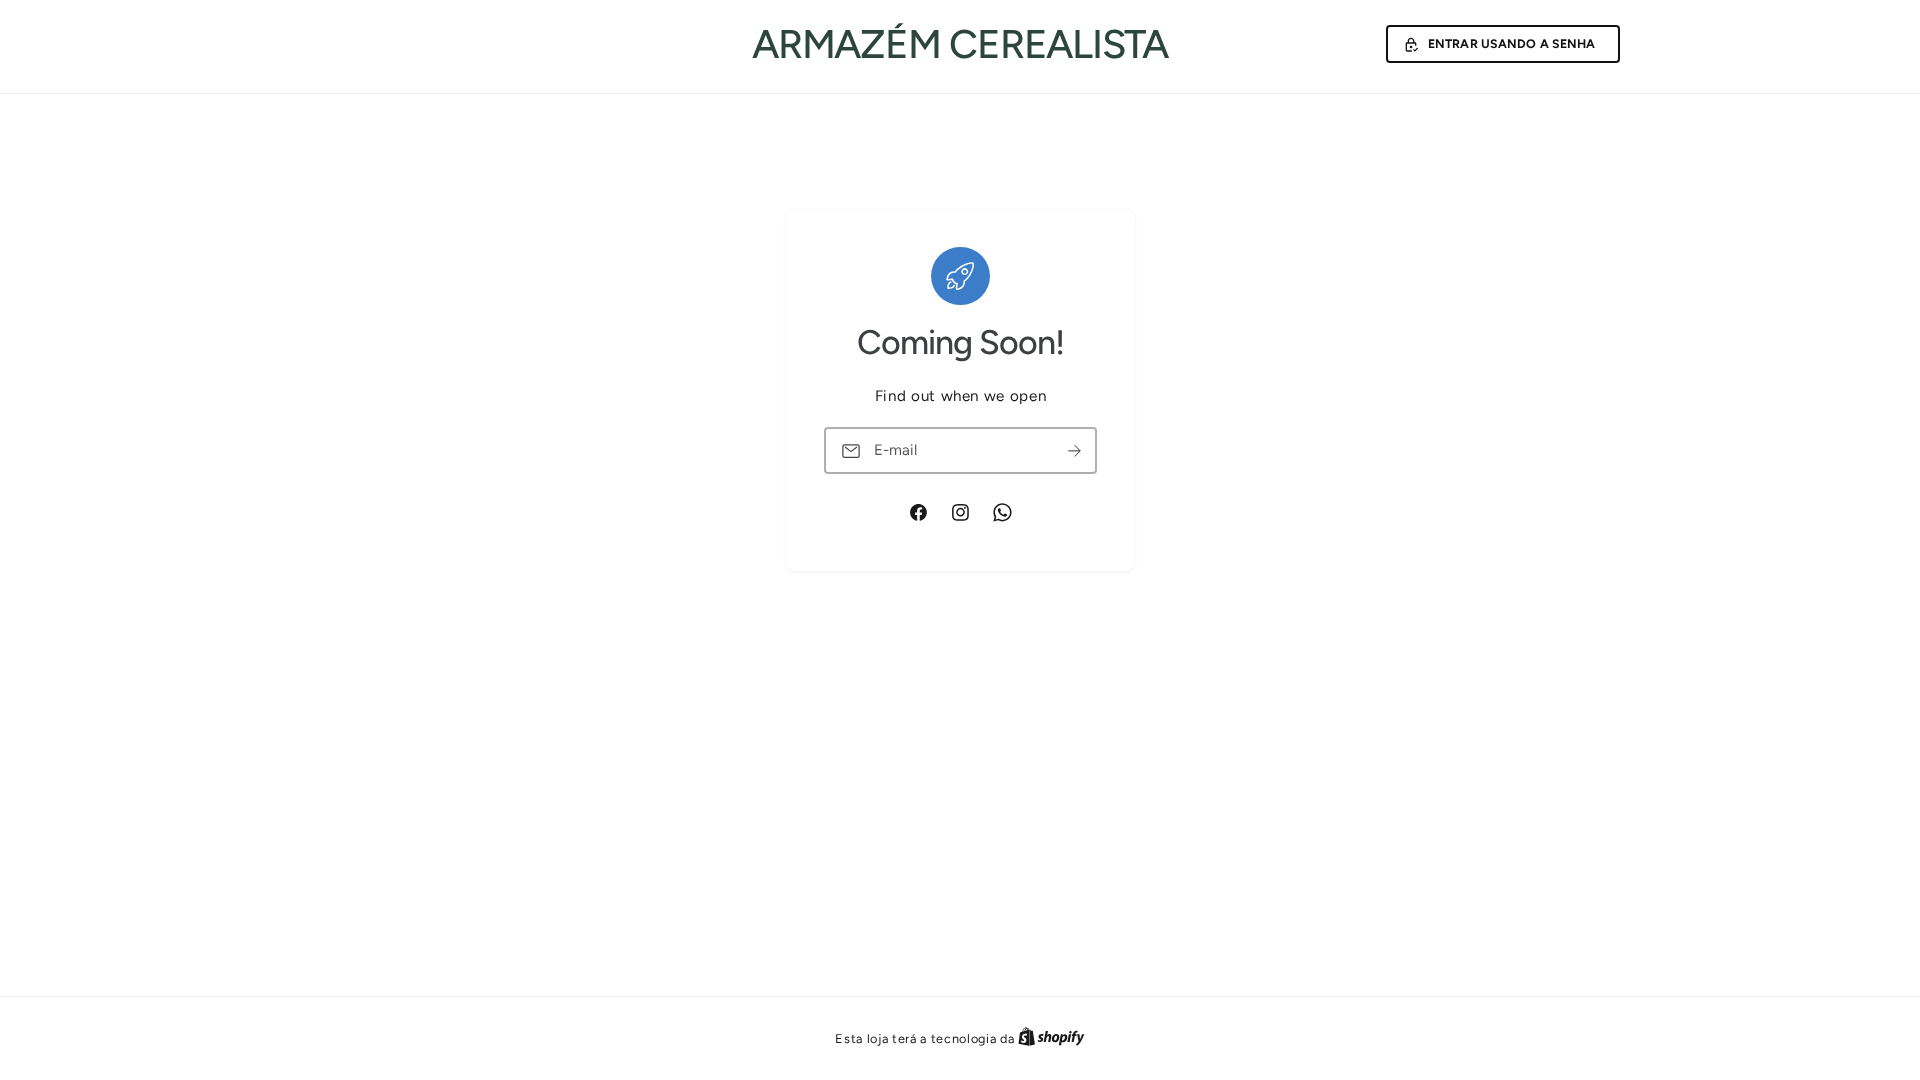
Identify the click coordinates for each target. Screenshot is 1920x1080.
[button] (1503, 44)
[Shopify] (1051, 1038)
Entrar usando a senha (1512, 43)
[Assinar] (1074, 450)
